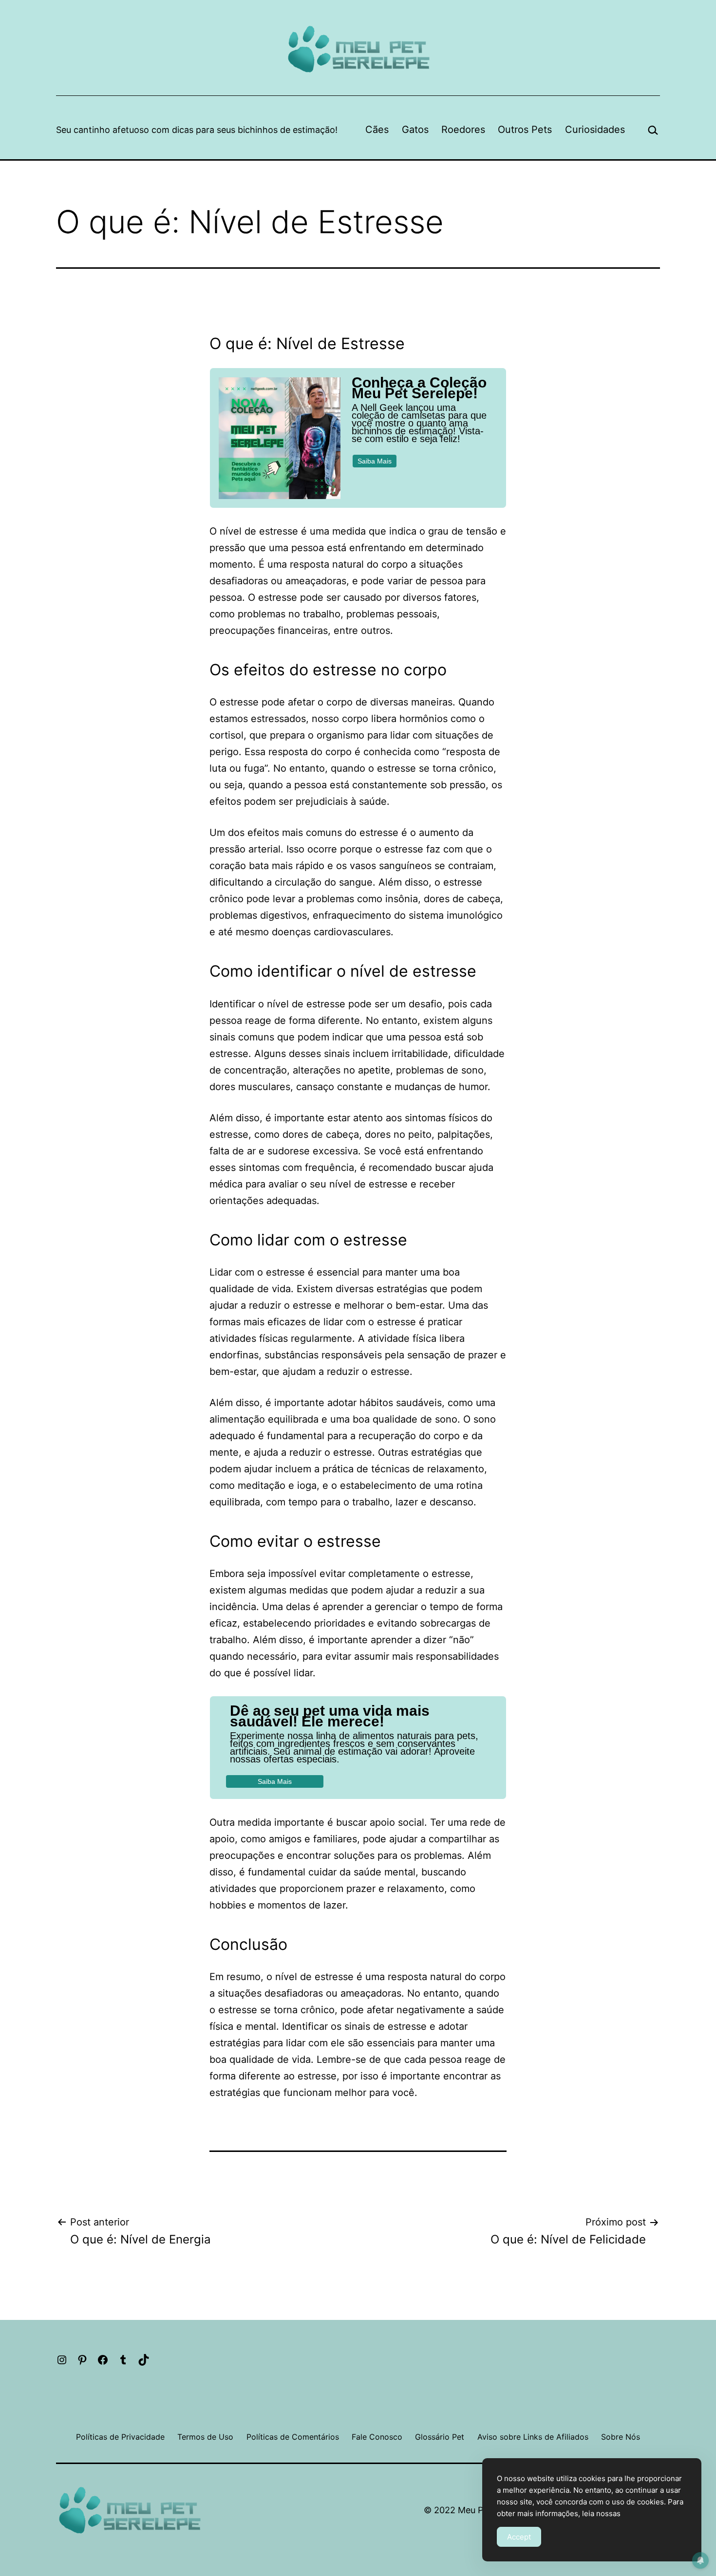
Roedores (463, 130)
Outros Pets (525, 130)
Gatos (415, 130)
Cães (377, 130)
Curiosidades (595, 130)
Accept (519, 2537)
